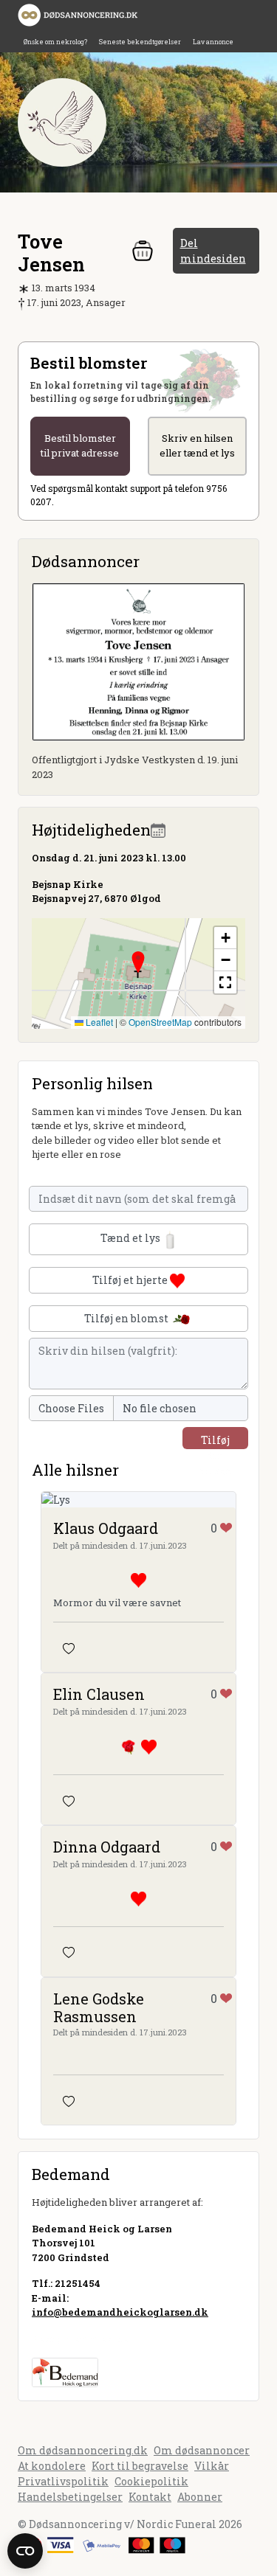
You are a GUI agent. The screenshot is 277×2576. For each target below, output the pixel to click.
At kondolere (52, 2466)
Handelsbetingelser (70, 2497)
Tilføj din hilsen (215, 1441)
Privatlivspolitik (63, 2481)
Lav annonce (213, 42)
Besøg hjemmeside (80, 2339)
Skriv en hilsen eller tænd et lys (197, 445)
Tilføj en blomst (127, 1318)
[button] (138, 962)
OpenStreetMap (160, 1022)
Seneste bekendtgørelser (140, 42)
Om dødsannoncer (202, 2450)
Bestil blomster (80, 445)
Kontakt (150, 2497)
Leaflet (98, 1022)
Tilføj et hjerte (131, 1280)
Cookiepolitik (151, 2481)
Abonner (200, 2497)
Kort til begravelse (140, 2466)
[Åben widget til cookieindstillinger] (25, 2551)
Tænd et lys (131, 1238)
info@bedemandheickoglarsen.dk (120, 2312)
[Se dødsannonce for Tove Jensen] (138, 660)
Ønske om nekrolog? (55, 42)
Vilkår (212, 2466)
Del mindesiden (213, 251)
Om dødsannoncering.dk (83, 2450)
